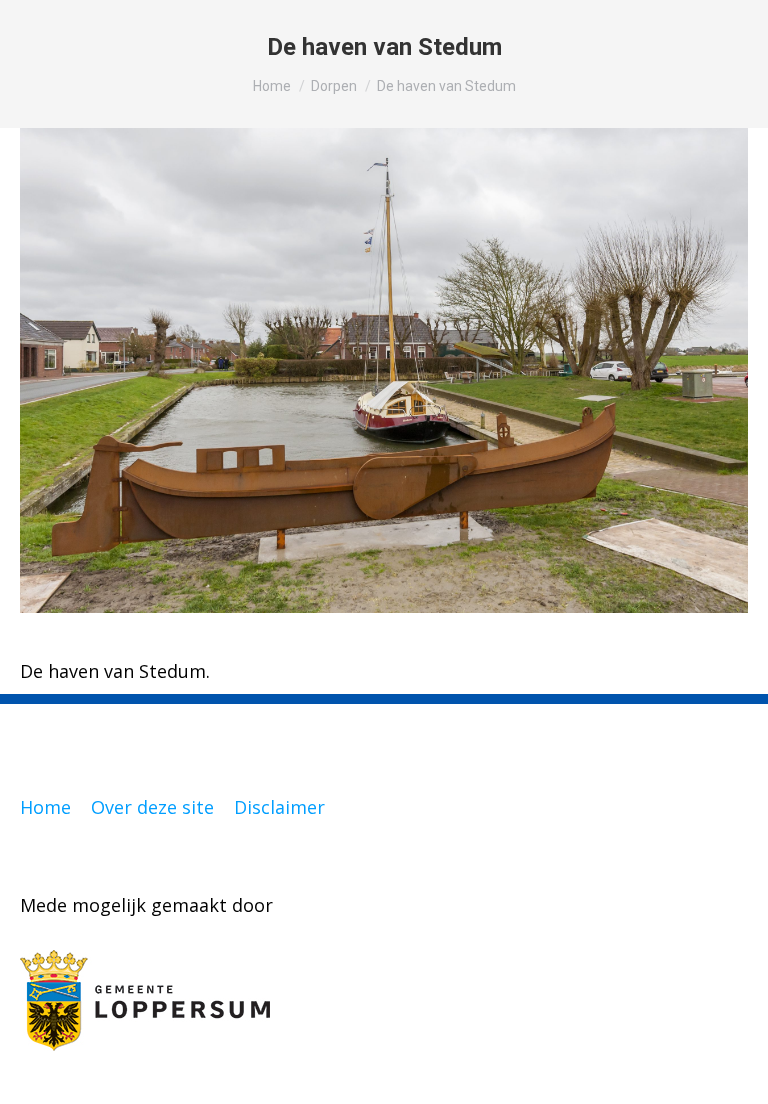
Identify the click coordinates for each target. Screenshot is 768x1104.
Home (45, 807)
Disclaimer (279, 807)
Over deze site (152, 807)
